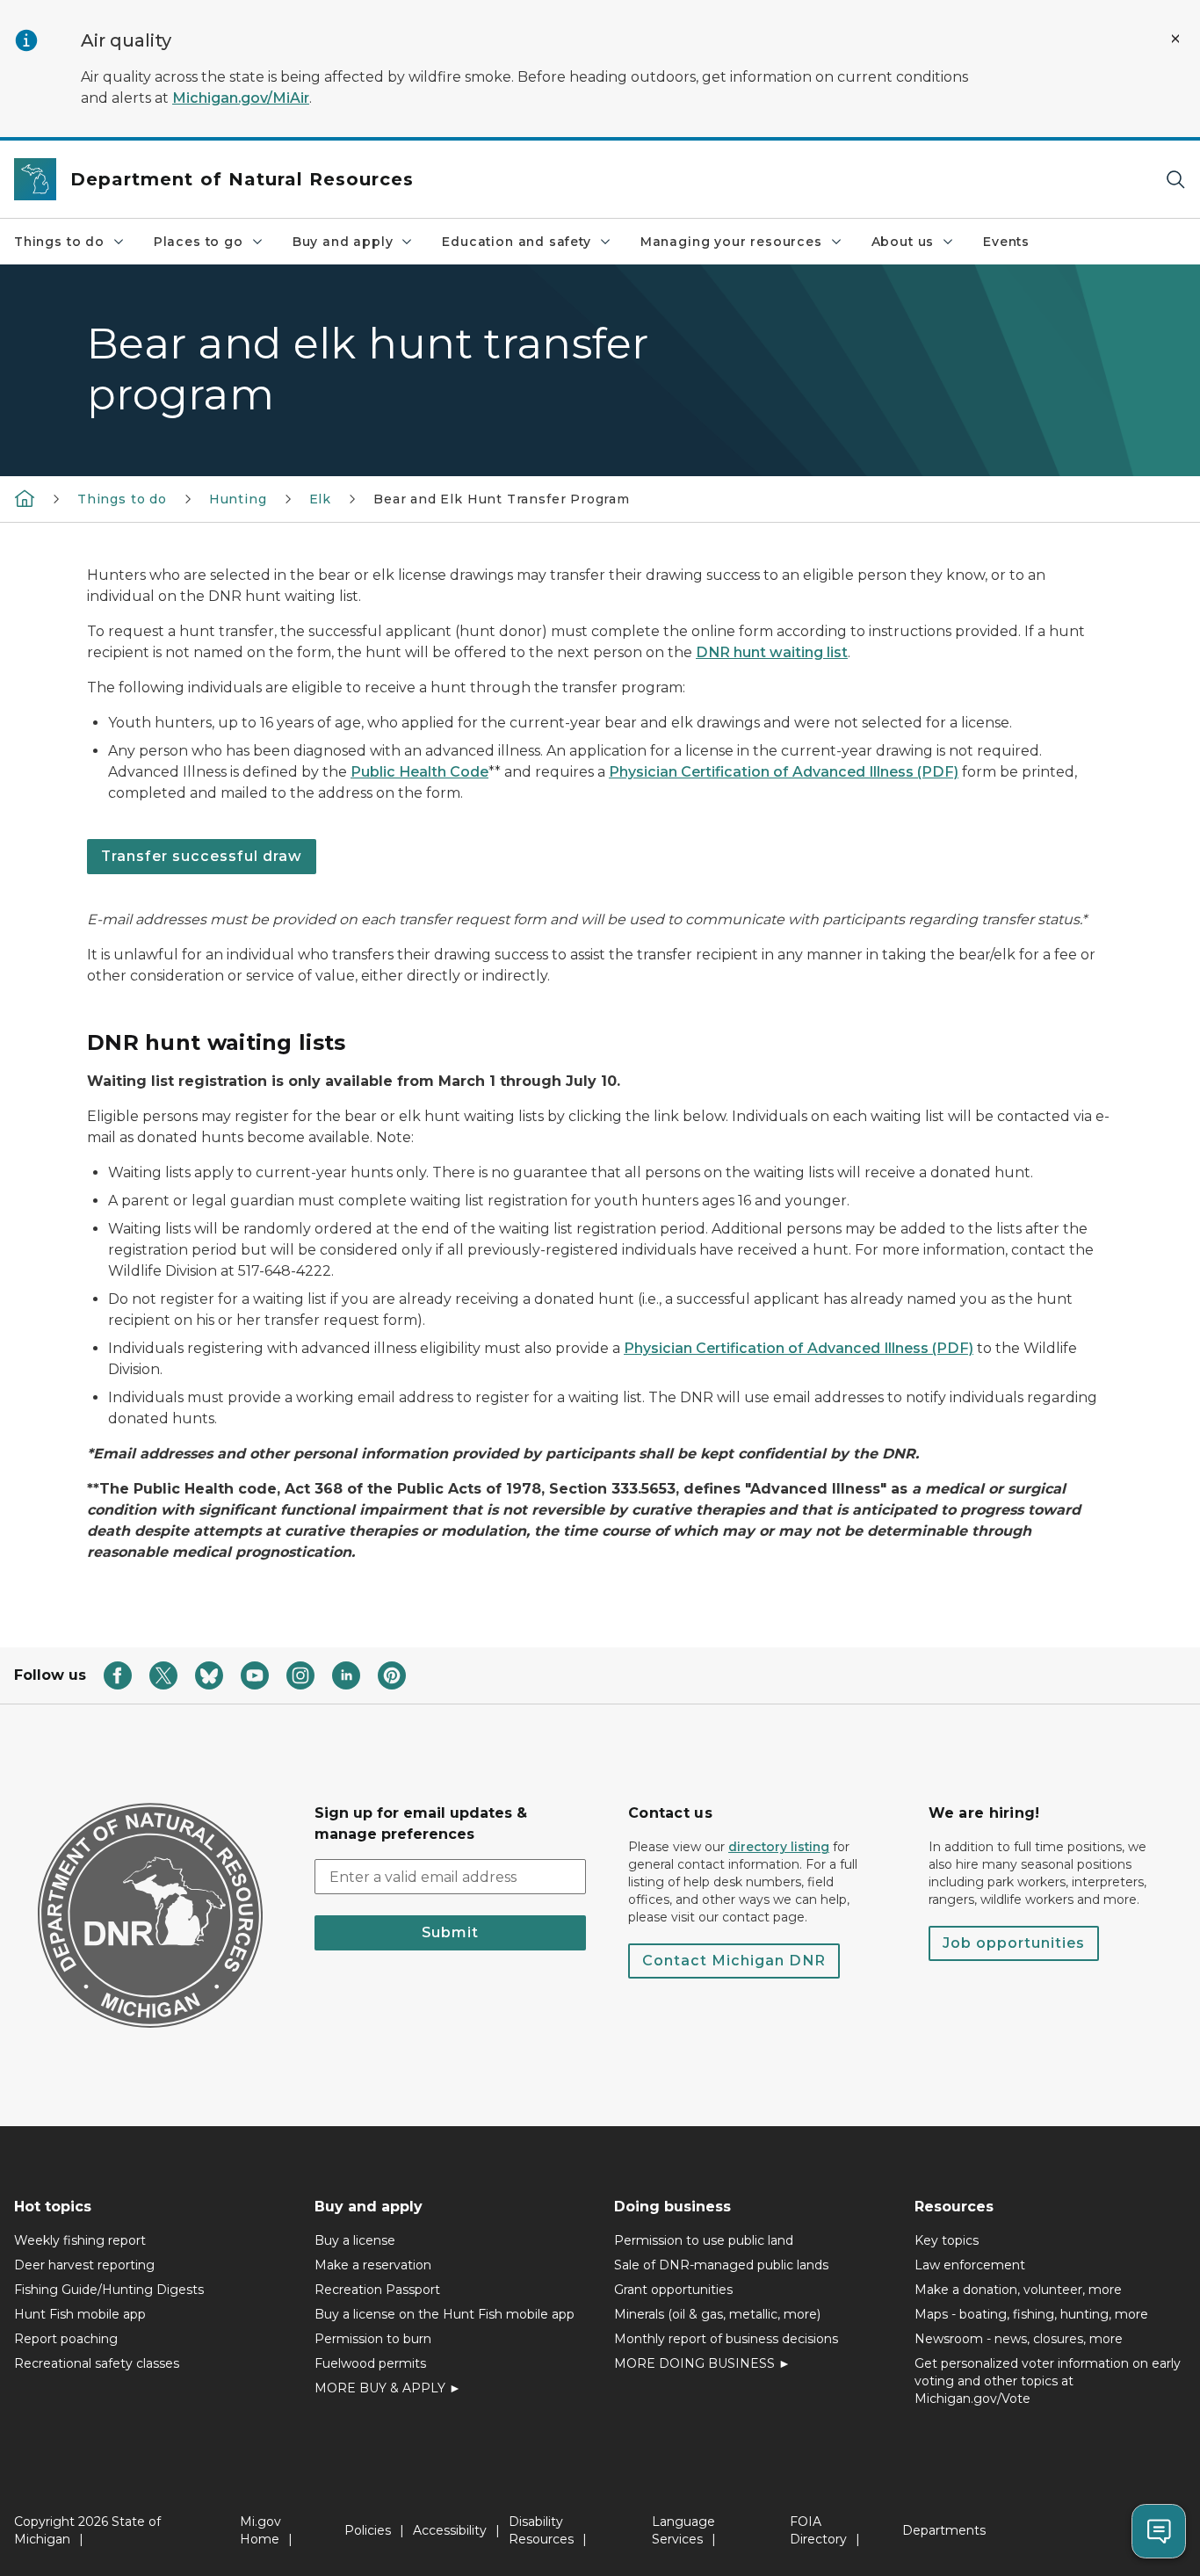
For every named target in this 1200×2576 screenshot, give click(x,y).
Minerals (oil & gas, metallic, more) (717, 2314)
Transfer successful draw (202, 856)
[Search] (1175, 180)
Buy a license (355, 2240)
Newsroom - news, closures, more (1019, 2339)
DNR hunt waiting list (772, 652)
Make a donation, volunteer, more (1018, 2290)
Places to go (199, 242)
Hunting (238, 499)
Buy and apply (343, 242)
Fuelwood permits (370, 2363)
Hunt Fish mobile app (80, 2314)
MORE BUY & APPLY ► (388, 2388)
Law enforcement (970, 2265)
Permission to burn (373, 2339)
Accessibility (450, 2530)
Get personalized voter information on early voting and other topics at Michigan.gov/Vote (1048, 2381)
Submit (450, 1932)
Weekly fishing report (80, 2240)
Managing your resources (731, 242)
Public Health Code (419, 772)
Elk (320, 499)
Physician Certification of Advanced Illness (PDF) (784, 772)
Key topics (947, 2240)
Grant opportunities (673, 2290)
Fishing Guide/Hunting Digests (109, 2290)
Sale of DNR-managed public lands (721, 2265)
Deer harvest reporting (84, 2265)
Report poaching (66, 2339)
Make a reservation (373, 2265)
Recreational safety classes (97, 2363)
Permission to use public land (704, 2240)
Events (1006, 242)
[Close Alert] (1175, 39)
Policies (368, 2530)
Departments (944, 2530)
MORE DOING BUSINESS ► (702, 2363)
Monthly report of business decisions (726, 2339)
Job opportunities (1014, 1943)
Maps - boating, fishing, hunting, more (1031, 2314)
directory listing (779, 1847)
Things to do (59, 242)
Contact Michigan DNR (734, 1961)
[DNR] (25, 498)
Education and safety (516, 242)
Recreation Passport (377, 2290)
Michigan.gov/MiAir (241, 98)
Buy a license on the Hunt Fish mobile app (445, 2314)
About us (903, 242)
